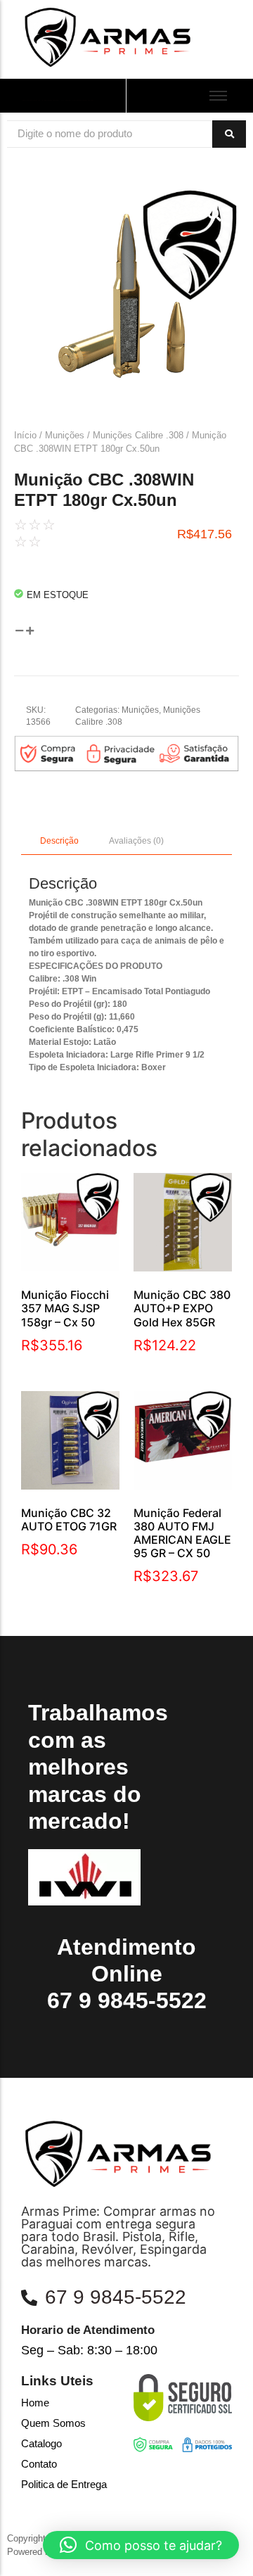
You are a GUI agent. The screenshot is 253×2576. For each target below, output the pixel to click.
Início (25, 435)
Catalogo (41, 2443)
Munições (65, 435)
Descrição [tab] (59, 841)
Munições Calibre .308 (138, 435)
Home (35, 2403)
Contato (39, 2464)
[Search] (229, 134)
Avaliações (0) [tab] (136, 841)
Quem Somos (53, 2423)
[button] (141, 2545)
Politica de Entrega (64, 2484)
